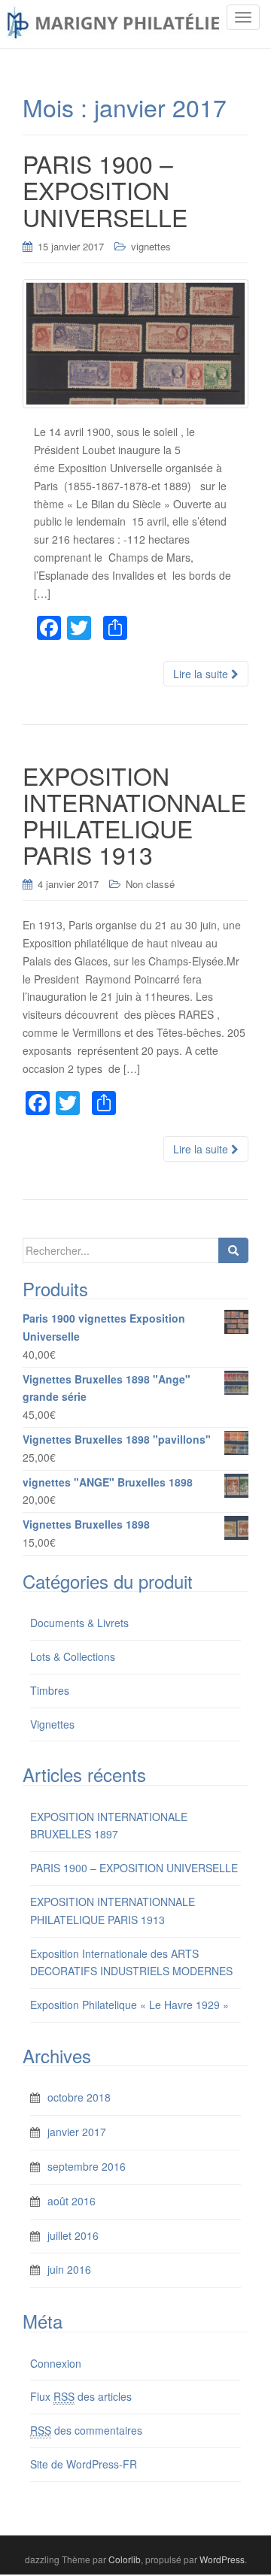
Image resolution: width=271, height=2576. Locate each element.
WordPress (222, 2559)
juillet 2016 (73, 2235)
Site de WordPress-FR (84, 2464)
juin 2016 (69, 2269)
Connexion (56, 2363)
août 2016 (72, 2201)
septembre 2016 (87, 2166)
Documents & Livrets (79, 1623)
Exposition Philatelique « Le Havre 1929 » (129, 2005)
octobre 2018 (79, 2097)
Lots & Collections (73, 1656)
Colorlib (125, 2559)
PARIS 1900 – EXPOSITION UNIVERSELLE (134, 1868)
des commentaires (86, 2430)
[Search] (233, 1250)
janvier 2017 (77, 2132)
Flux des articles (81, 2396)
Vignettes (52, 1724)
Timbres (50, 1690)
